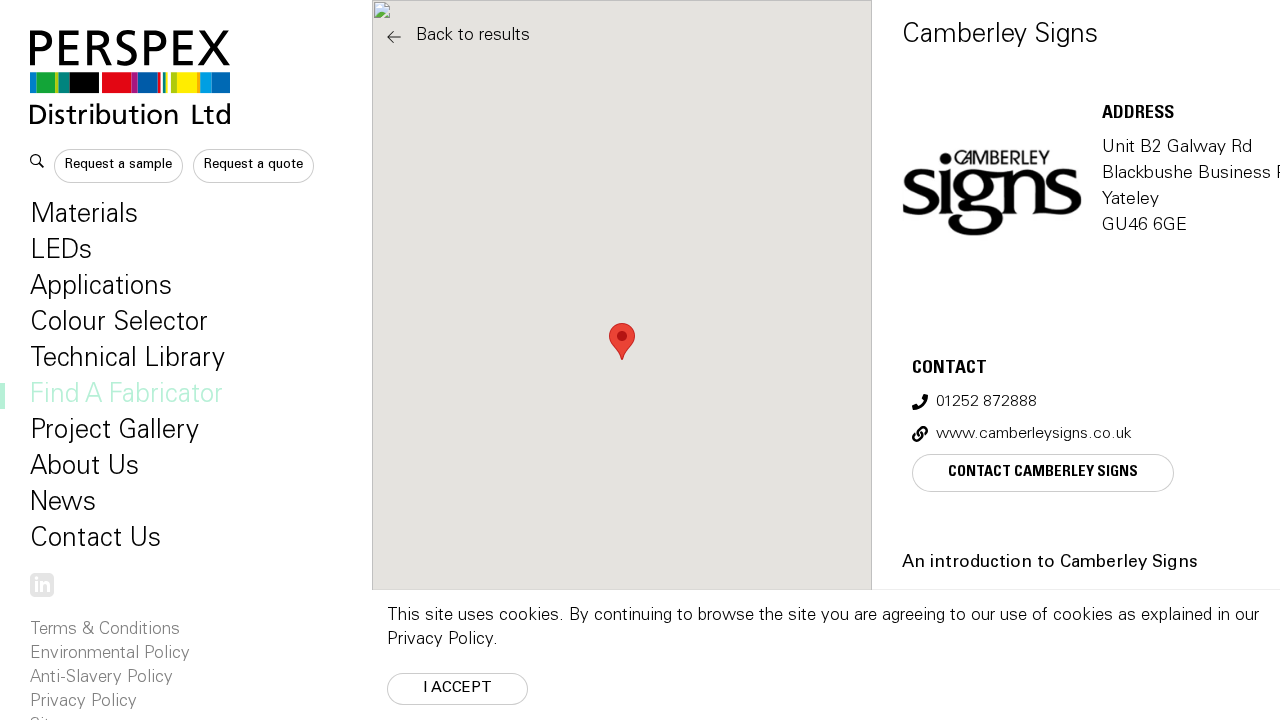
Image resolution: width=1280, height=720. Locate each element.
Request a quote (253, 165)
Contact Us (95, 540)
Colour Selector (119, 324)
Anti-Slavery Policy (101, 678)
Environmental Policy (110, 654)
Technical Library (127, 360)
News (63, 504)
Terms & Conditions (105, 630)
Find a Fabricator (126, 396)
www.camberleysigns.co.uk (1034, 434)
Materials (84, 216)
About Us (84, 468)
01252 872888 (986, 402)
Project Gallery (114, 432)
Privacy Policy (83, 702)
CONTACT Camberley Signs (1043, 472)
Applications (101, 288)
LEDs (61, 252)
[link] (42, 586)
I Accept (457, 688)
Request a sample (118, 165)
